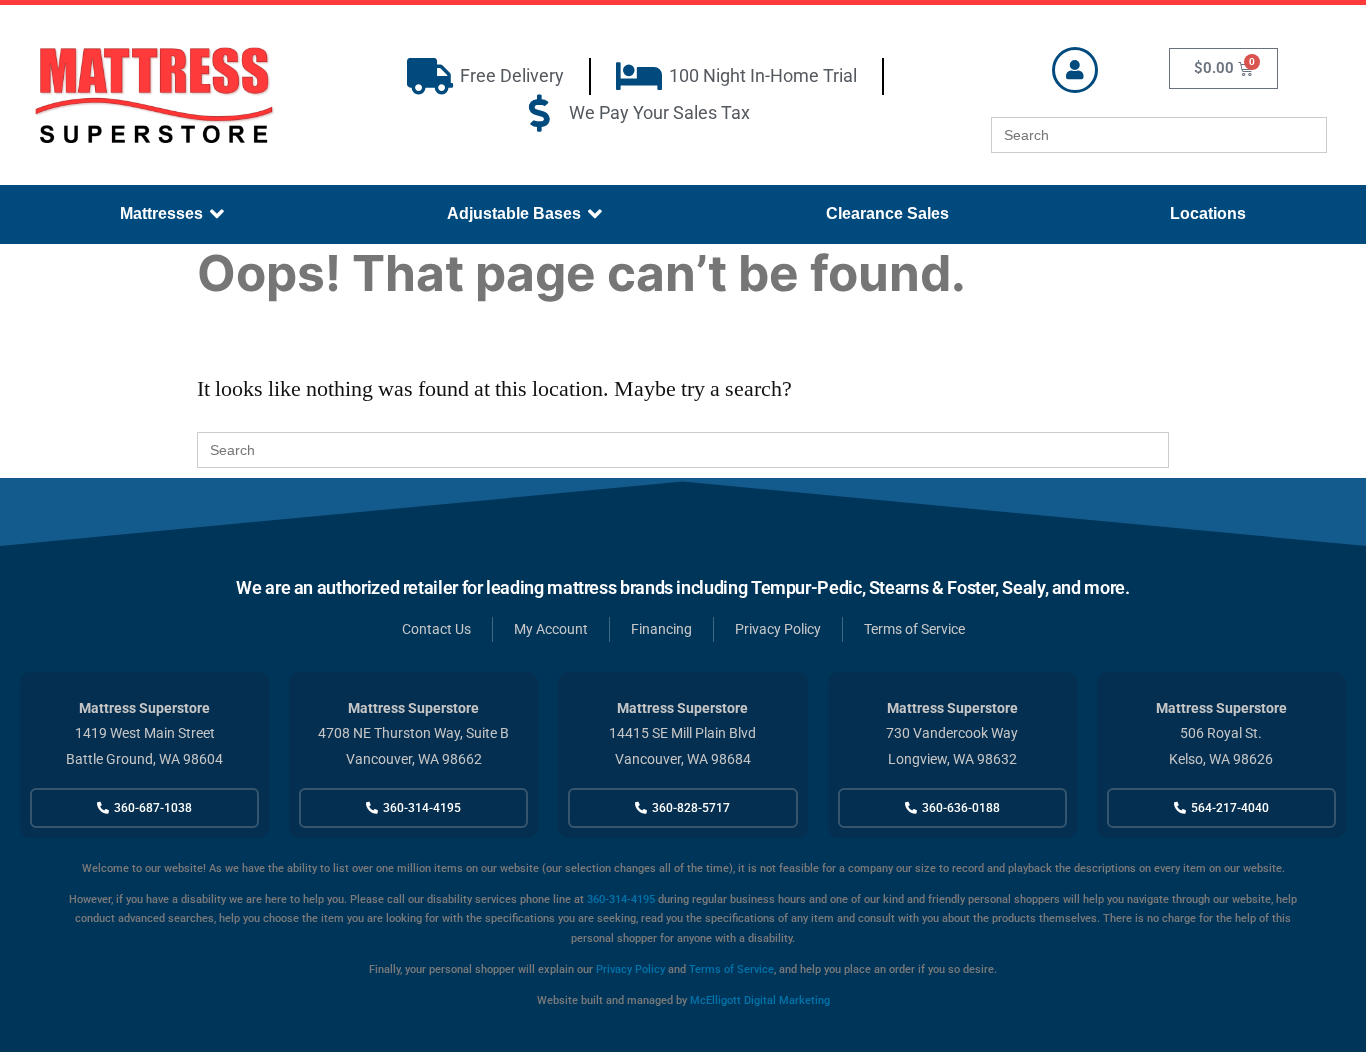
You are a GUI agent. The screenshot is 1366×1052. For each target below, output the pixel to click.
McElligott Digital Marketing (760, 1000)
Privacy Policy (630, 969)
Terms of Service (731, 969)
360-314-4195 (619, 899)
